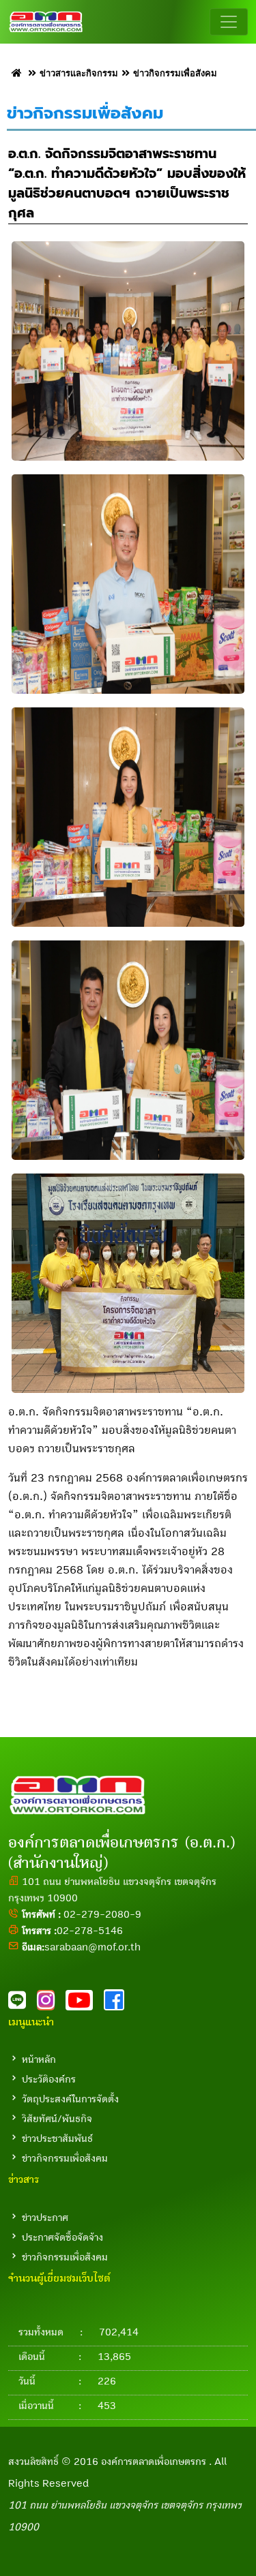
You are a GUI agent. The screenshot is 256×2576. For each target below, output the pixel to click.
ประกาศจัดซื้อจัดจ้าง (62, 2237)
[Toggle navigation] (229, 22)
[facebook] (118, 2004)
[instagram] (51, 2004)
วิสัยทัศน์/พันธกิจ (57, 2119)
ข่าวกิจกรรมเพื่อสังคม (65, 2158)
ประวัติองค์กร (49, 2079)
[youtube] (85, 2004)
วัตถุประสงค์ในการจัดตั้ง (70, 2099)
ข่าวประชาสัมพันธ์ (57, 2138)
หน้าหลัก (39, 2059)
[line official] (23, 2004)
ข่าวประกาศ (45, 2218)
